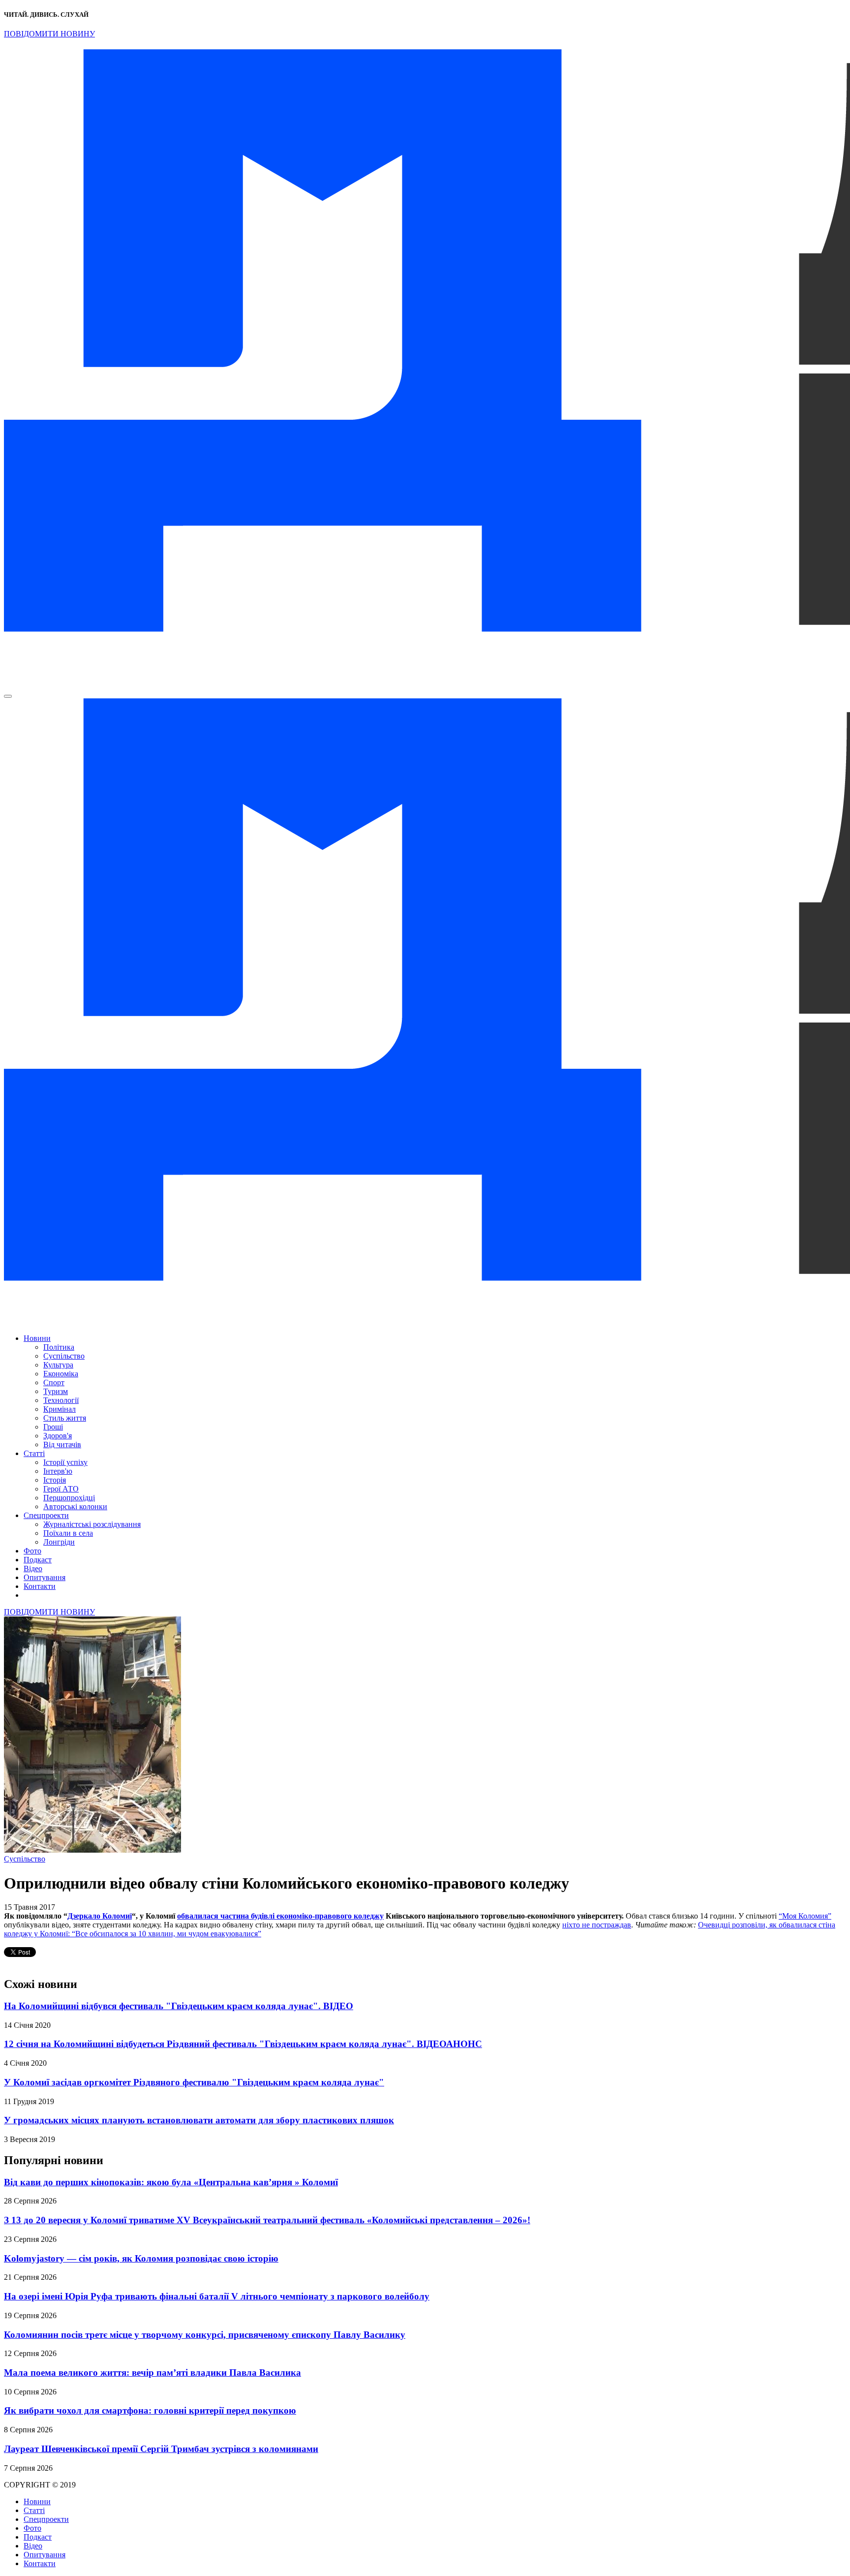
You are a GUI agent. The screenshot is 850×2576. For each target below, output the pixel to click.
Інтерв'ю (58, 1471)
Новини (37, 1338)
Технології (61, 1400)
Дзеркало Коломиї (100, 1916)
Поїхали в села (68, 1533)
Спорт (54, 1382)
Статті (34, 1453)
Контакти (40, 1586)
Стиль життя (65, 1418)
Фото (32, 1551)
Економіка (61, 1374)
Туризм (56, 1391)
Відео (33, 1568)
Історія (55, 1480)
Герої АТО (61, 1489)
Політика (59, 1347)
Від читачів (62, 1444)
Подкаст (38, 1560)
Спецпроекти (46, 1515)
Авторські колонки (75, 1506)
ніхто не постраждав (597, 1925)
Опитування (45, 1577)
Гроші (53, 1427)
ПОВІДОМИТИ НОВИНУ (49, 34)
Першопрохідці (69, 1498)
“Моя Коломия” (805, 1916)
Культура (58, 1365)
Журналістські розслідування (92, 1524)
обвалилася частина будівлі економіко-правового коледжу (280, 1916)
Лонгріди (59, 1542)
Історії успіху (65, 1462)
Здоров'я (58, 1436)
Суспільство (64, 1356)
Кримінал (60, 1409)
